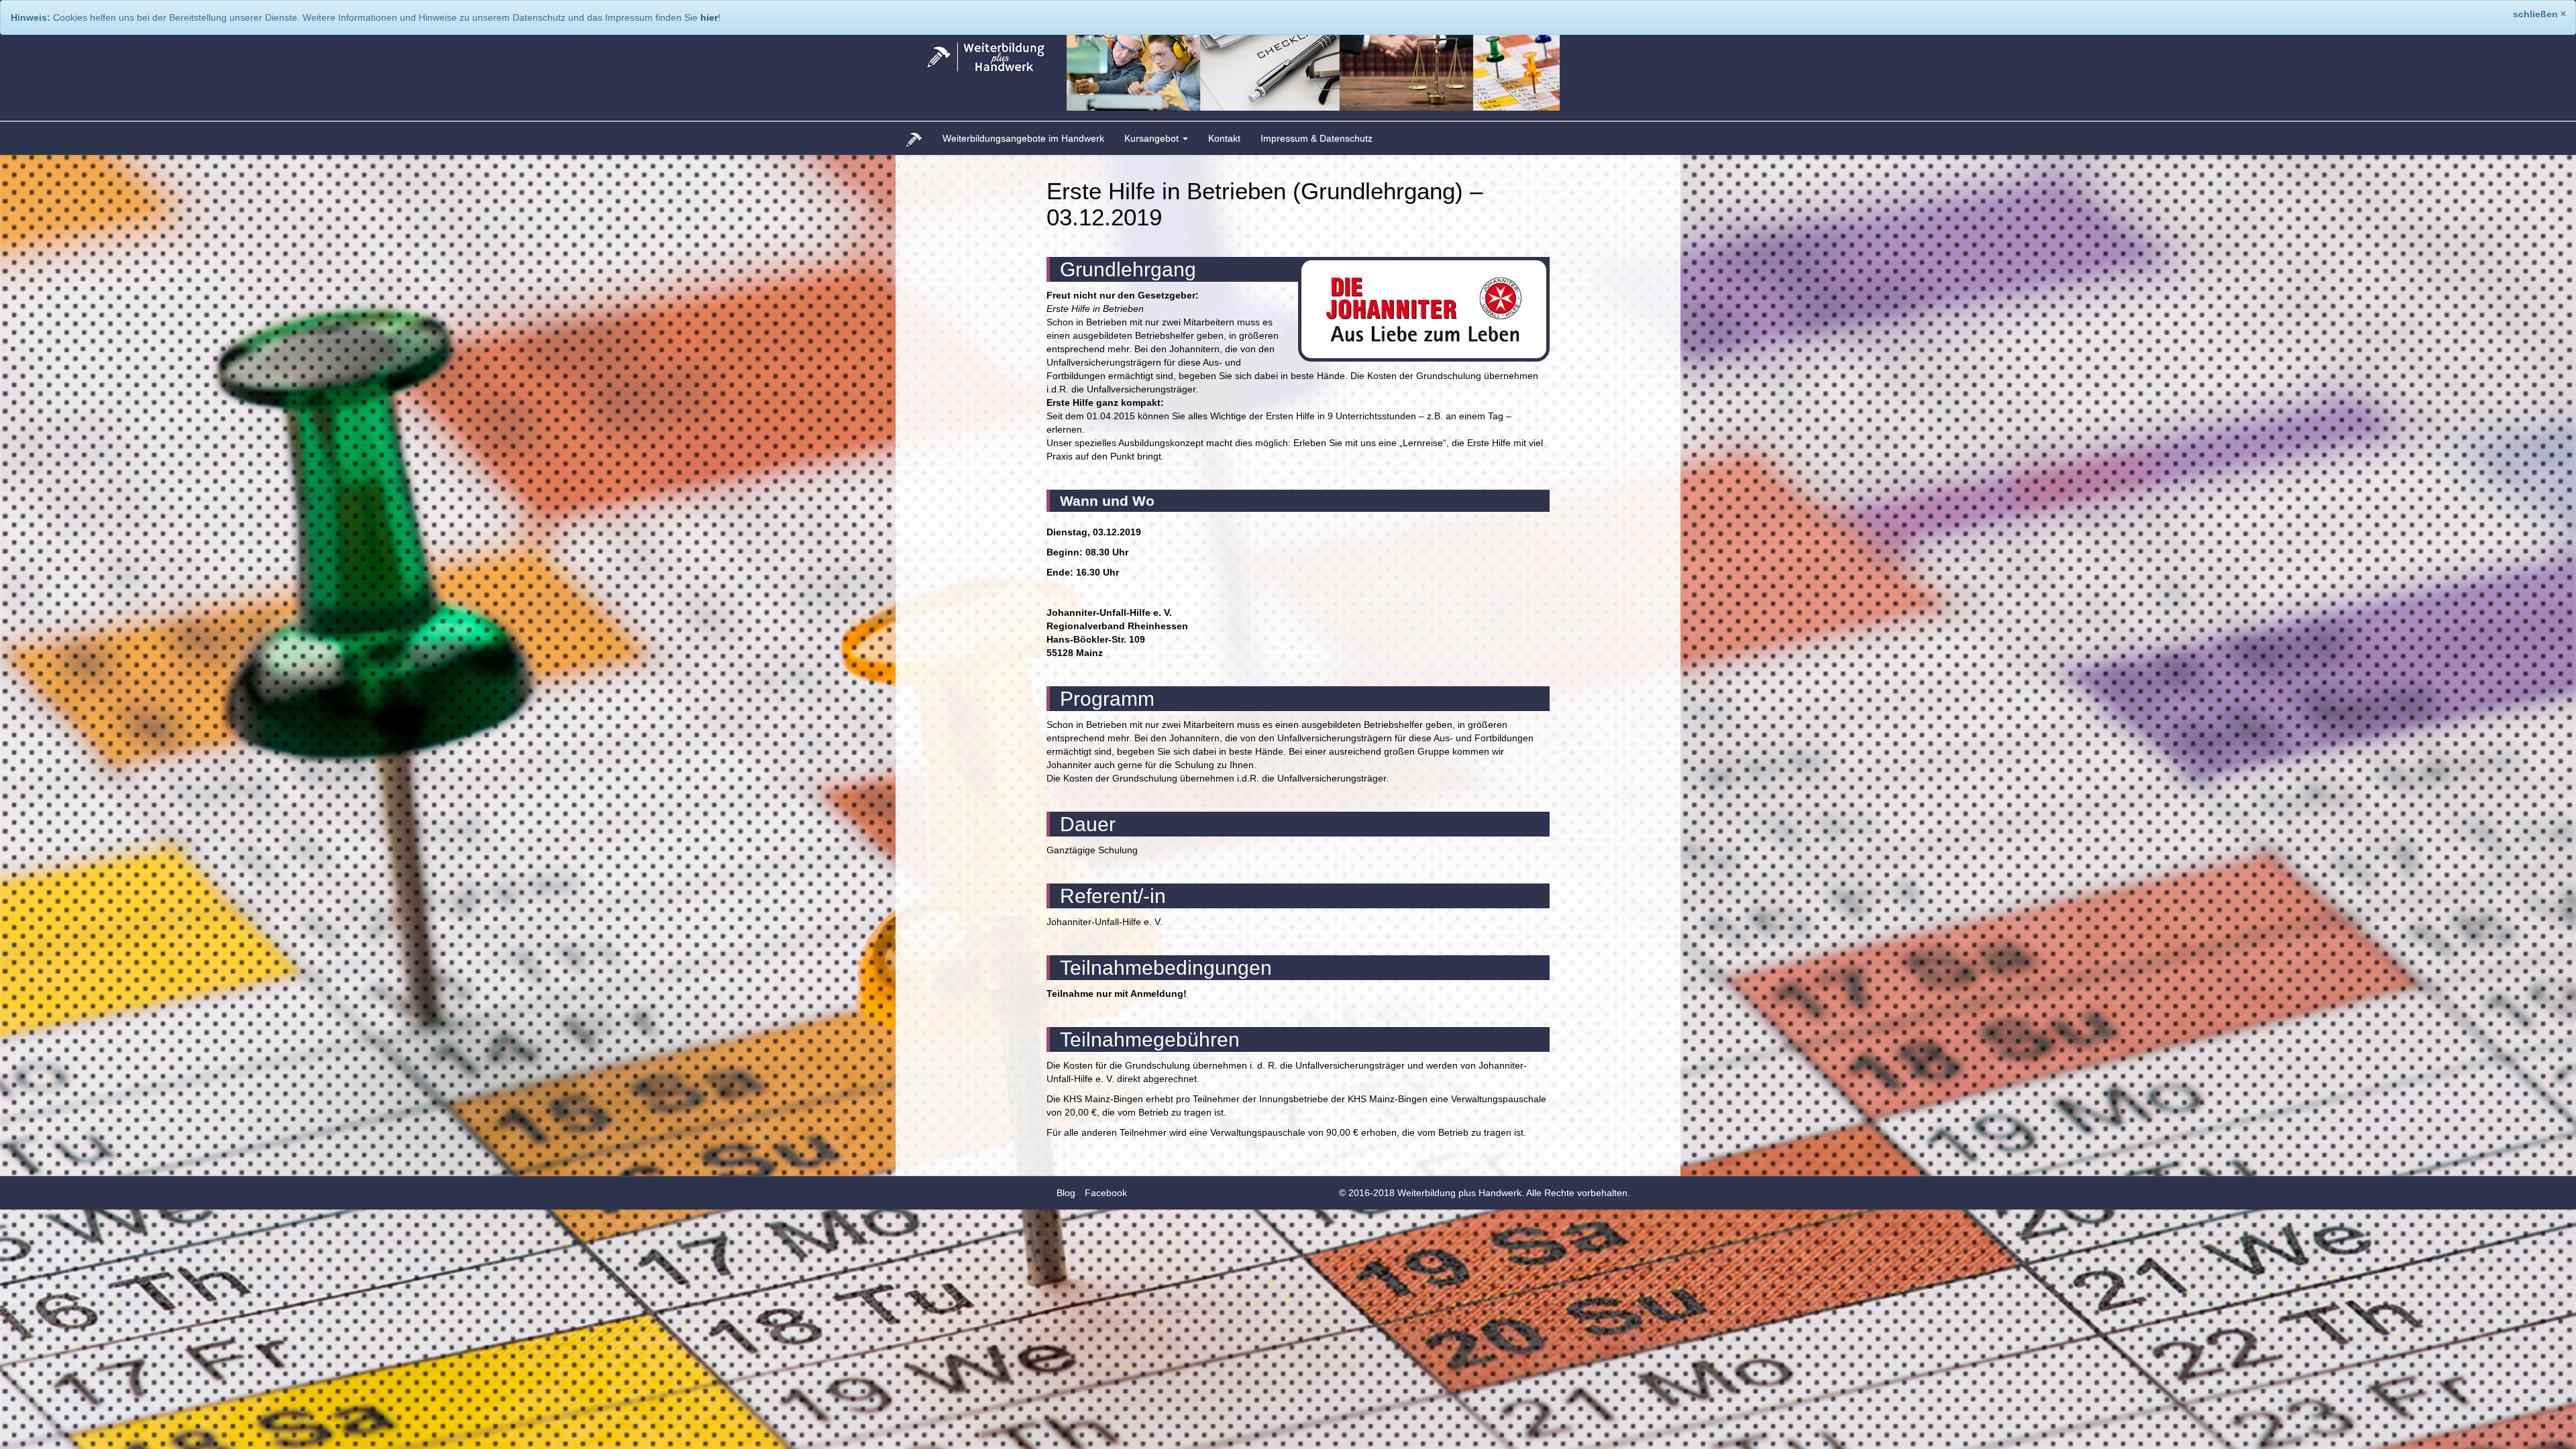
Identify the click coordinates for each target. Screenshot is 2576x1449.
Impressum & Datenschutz (1317, 138)
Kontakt (1224, 138)
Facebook (1106, 1193)
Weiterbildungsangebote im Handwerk (1023, 138)
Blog (1066, 1193)
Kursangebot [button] (1153, 138)
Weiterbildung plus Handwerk (1459, 1193)
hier (709, 17)
